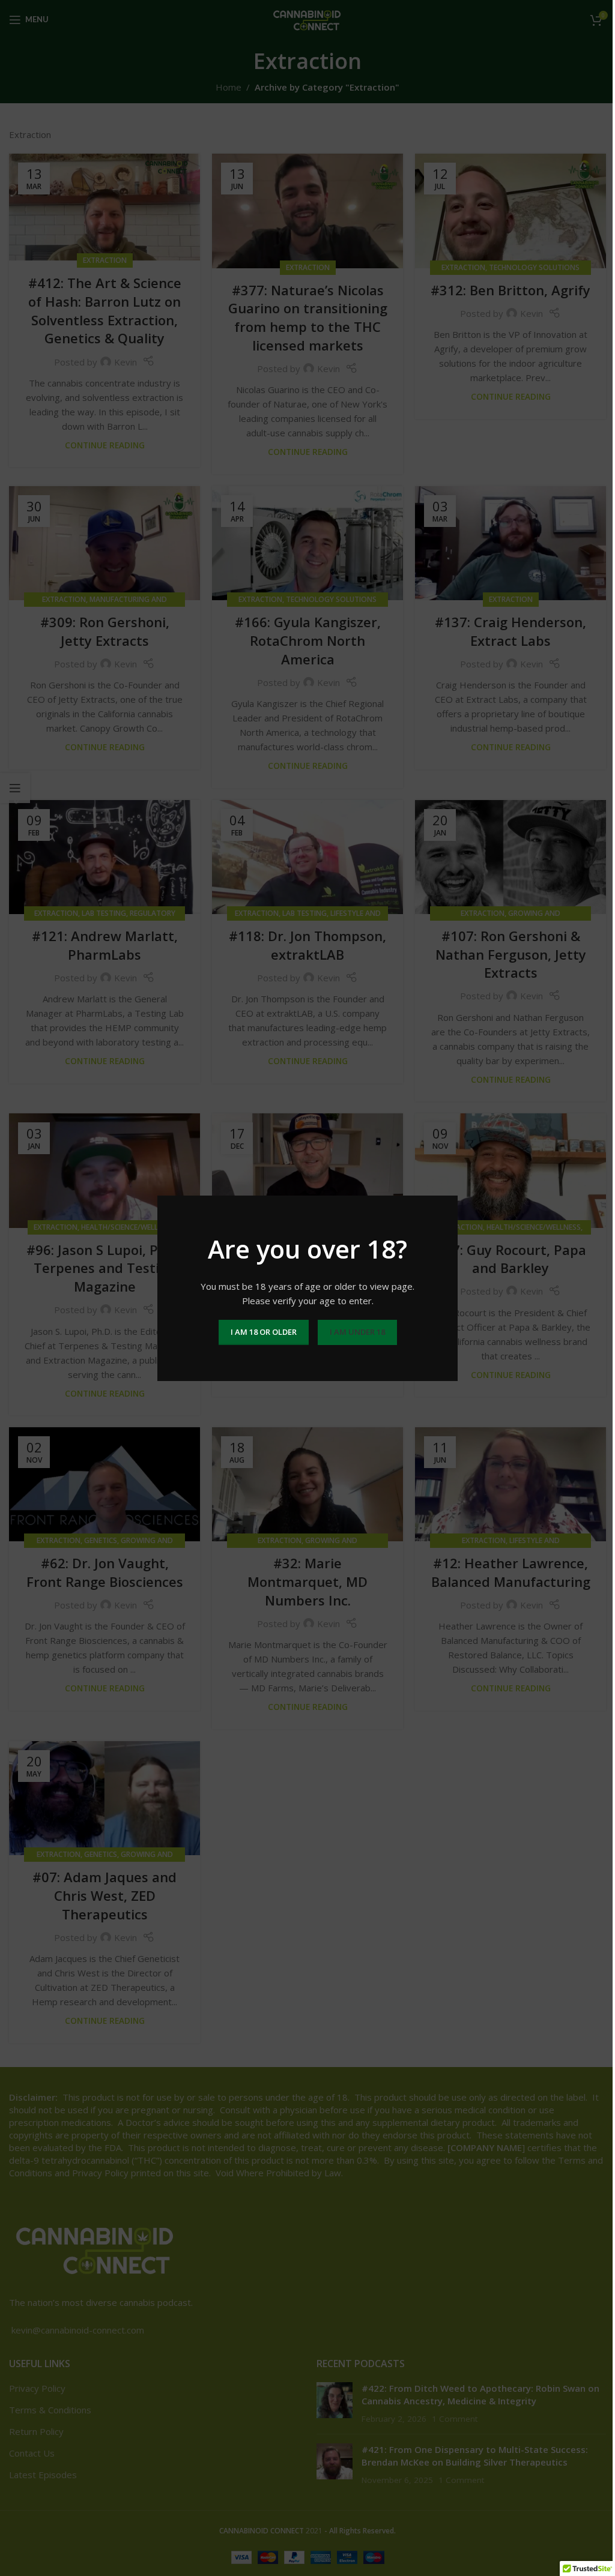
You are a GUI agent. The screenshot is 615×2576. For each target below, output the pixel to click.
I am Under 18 (357, 1332)
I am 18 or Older (264, 1332)
